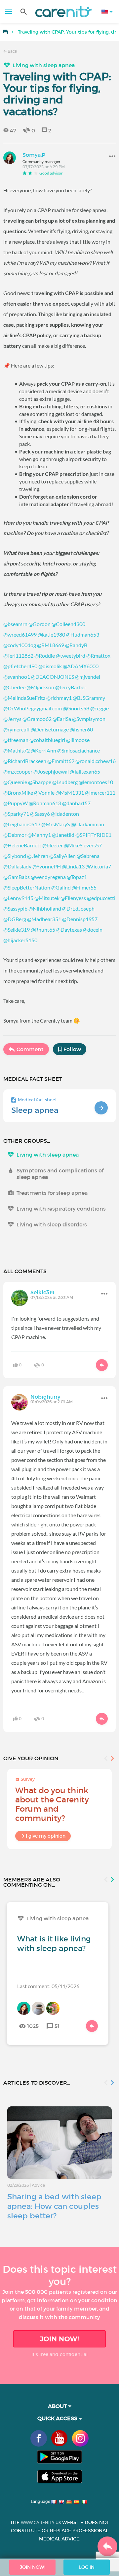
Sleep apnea (35, 1110)
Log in (87, 2567)
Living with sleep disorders (52, 1224)
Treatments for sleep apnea (52, 1193)
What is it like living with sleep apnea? (54, 1944)
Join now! (59, 2339)
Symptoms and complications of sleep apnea (60, 1174)
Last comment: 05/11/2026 (48, 1986)
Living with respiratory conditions (61, 1209)
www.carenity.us (41, 2522)
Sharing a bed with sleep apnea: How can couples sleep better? (54, 2206)
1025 (33, 2026)
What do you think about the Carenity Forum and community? (52, 1804)
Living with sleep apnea (44, 65)
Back (12, 51)
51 (57, 2026)
